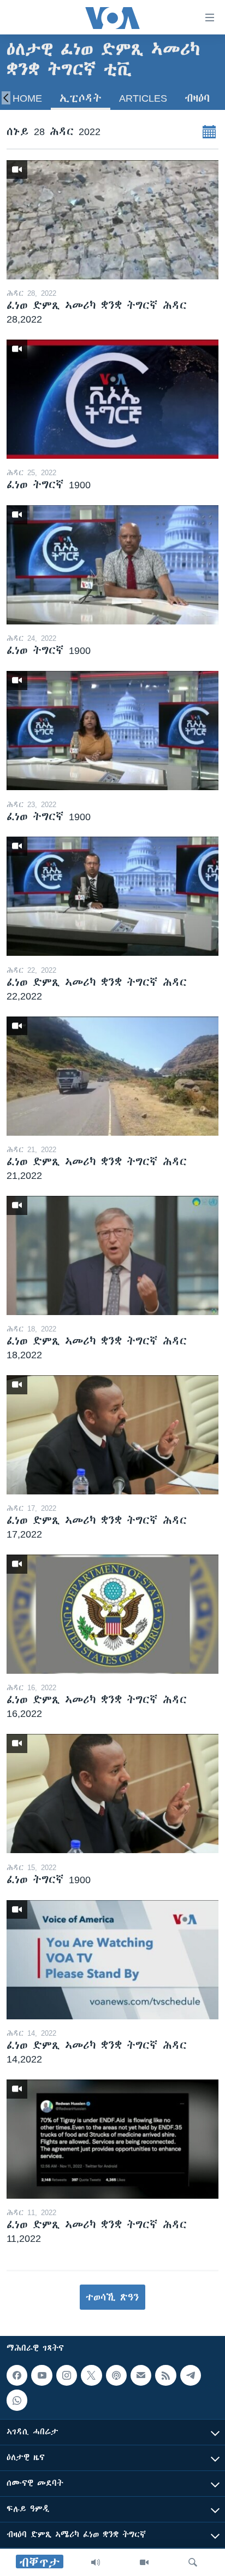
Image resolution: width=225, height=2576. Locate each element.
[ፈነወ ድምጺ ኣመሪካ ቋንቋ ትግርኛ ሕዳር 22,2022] (112, 896)
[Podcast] (116, 2375)
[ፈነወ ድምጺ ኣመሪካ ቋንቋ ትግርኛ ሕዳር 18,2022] (112, 1255)
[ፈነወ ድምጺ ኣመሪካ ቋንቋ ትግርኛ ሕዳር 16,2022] (112, 1614)
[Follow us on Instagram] (67, 2375)
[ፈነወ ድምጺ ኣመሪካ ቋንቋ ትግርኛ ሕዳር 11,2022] (112, 2139)
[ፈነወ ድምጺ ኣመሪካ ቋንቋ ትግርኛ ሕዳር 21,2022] (112, 1076)
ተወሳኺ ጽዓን (112, 2297)
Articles (143, 98)
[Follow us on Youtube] (42, 2375)
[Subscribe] (141, 2375)
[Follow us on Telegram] (191, 2375)
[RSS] (165, 2375)
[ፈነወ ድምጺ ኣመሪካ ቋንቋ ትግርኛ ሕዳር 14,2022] (112, 1960)
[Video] (144, 2562)
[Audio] (96, 2562)
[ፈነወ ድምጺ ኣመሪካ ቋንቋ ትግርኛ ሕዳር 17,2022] (112, 1435)
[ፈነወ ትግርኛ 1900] (112, 399)
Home (27, 98)
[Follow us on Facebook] (17, 2375)
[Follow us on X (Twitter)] (91, 2375)
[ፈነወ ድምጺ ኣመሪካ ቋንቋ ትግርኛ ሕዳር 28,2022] (112, 220)
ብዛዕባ (197, 98)
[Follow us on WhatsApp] (17, 2400)
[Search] (193, 2562)
